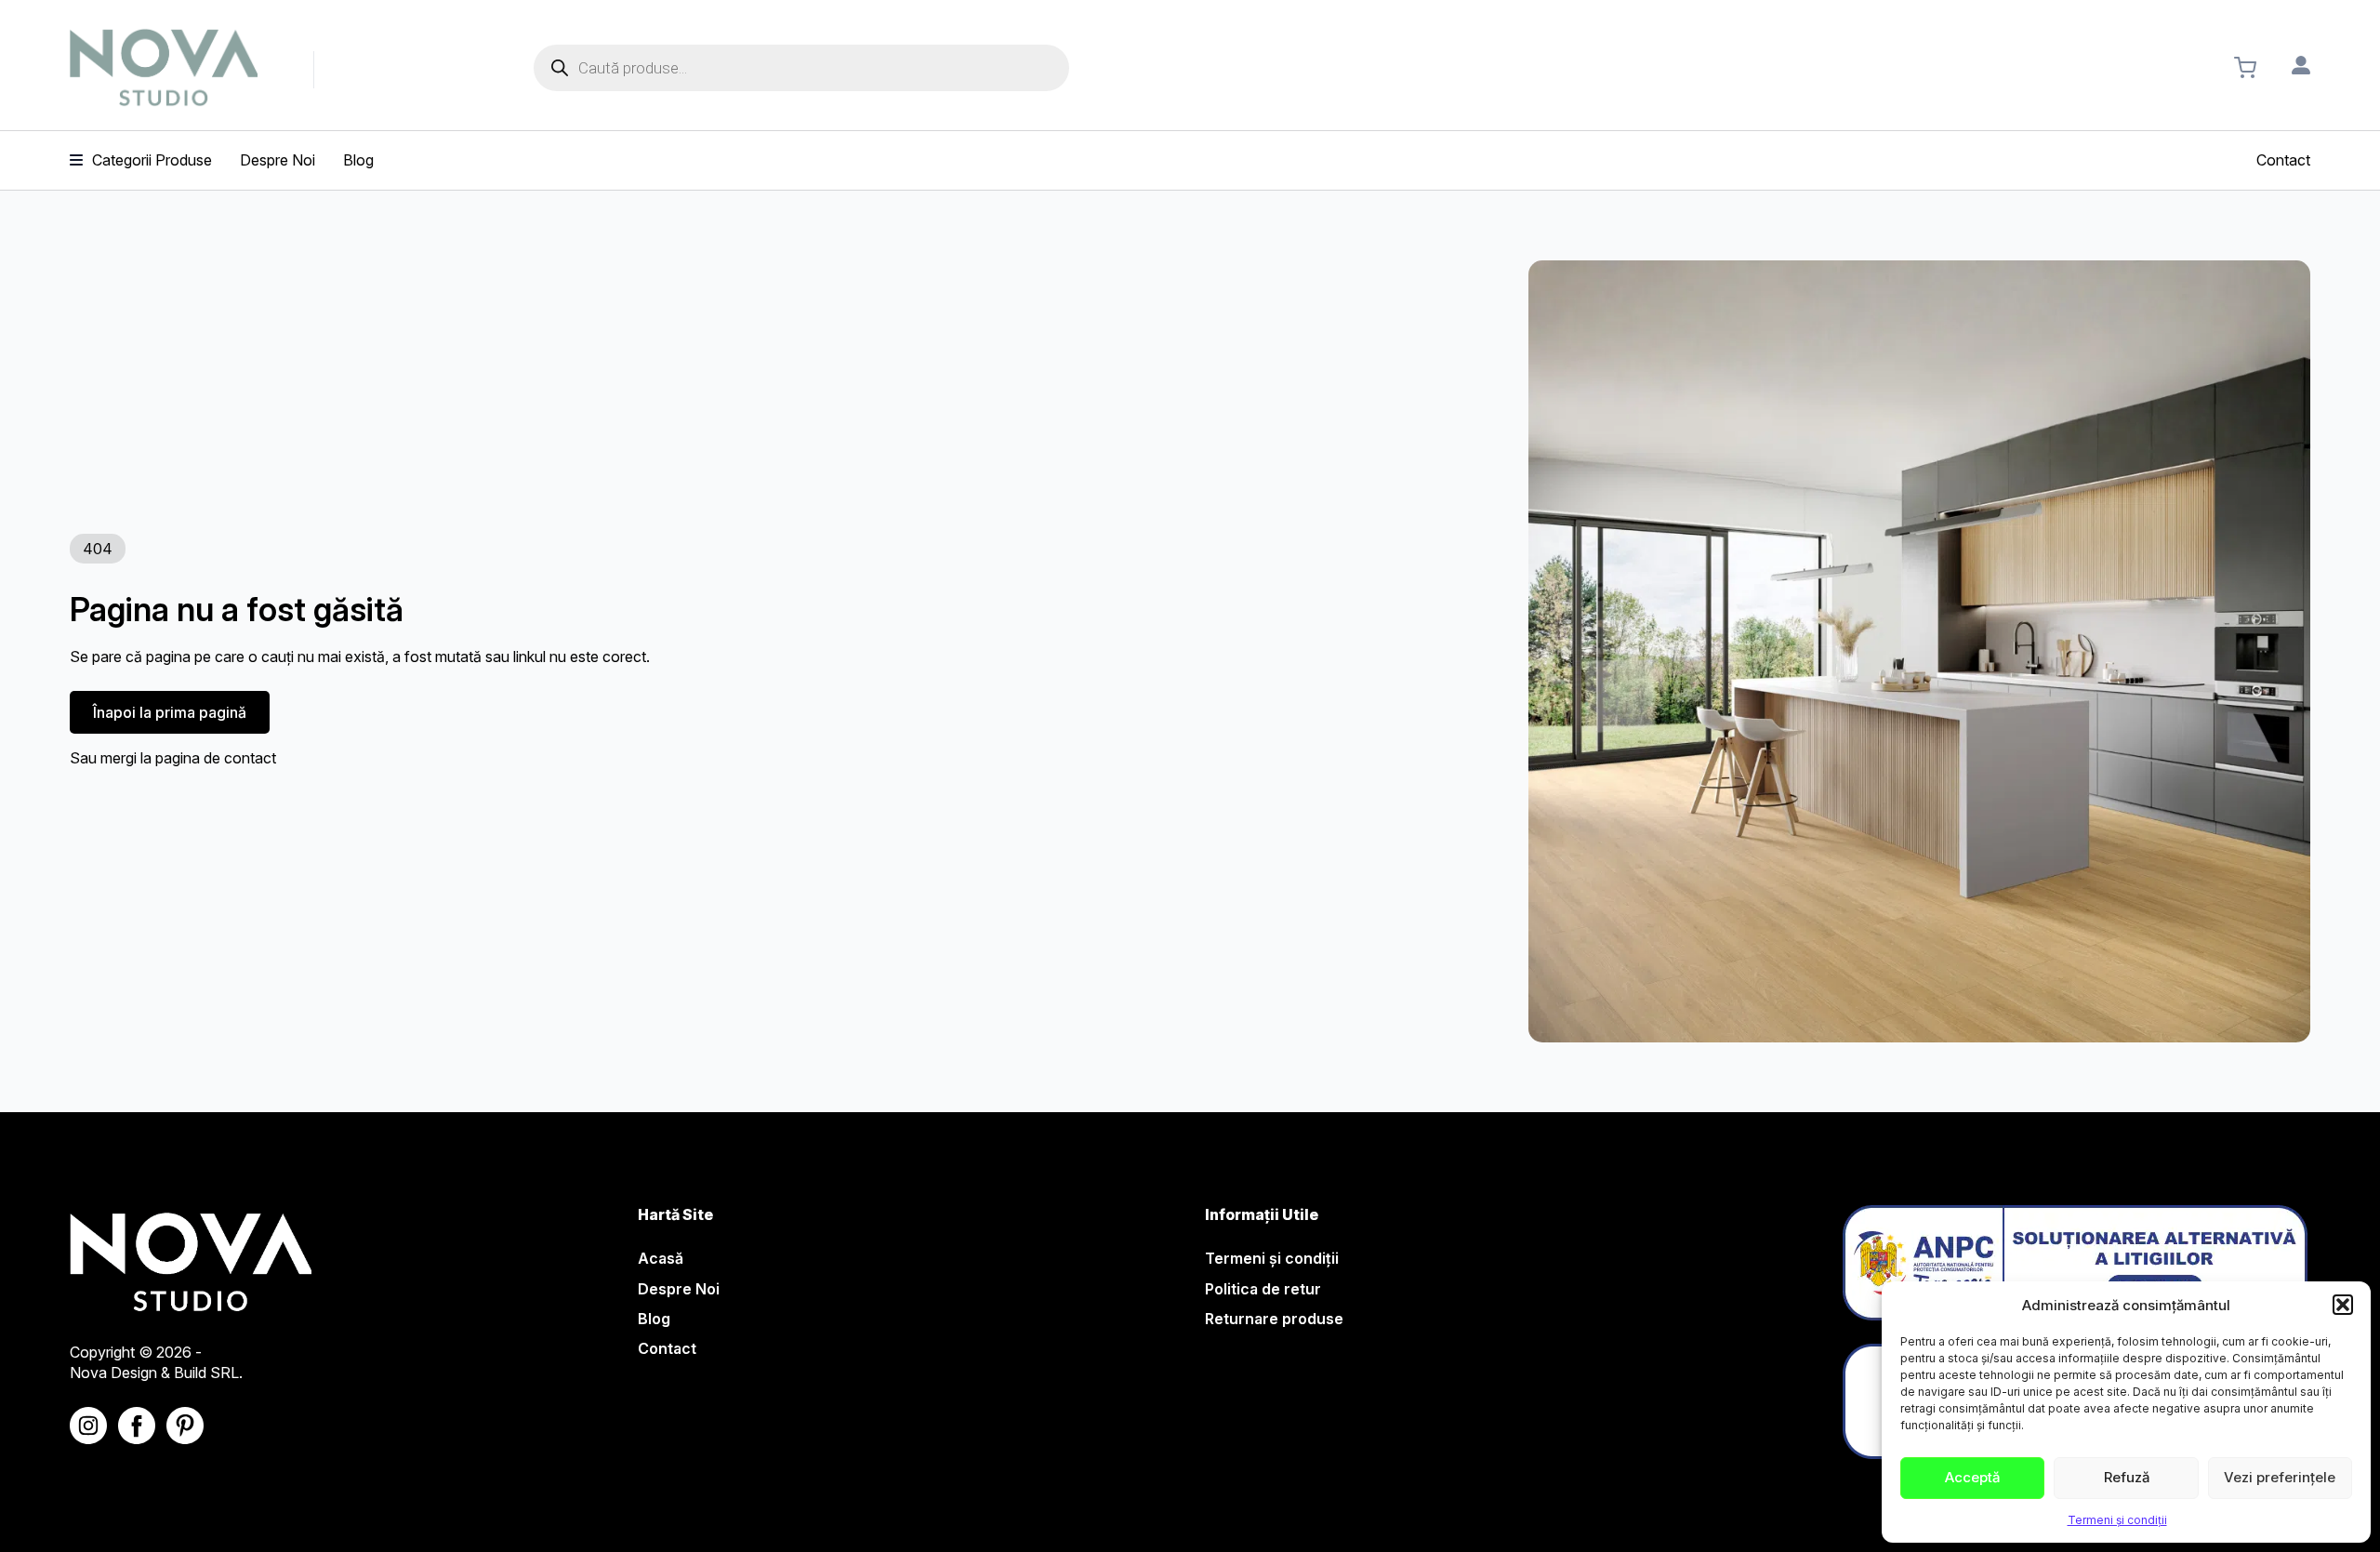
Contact (667, 1348)
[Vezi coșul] (2245, 68)
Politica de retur (1263, 1289)
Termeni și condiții (2117, 1520)
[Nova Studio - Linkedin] (185, 1426)
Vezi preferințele (2280, 1477)
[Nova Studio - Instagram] (88, 1426)
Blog (654, 1319)
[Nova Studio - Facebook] (137, 1426)
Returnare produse (1274, 1319)
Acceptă (1972, 1477)
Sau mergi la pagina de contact (173, 758)
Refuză (2127, 1477)
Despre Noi (679, 1289)
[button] (2343, 1305)
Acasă (661, 1258)
